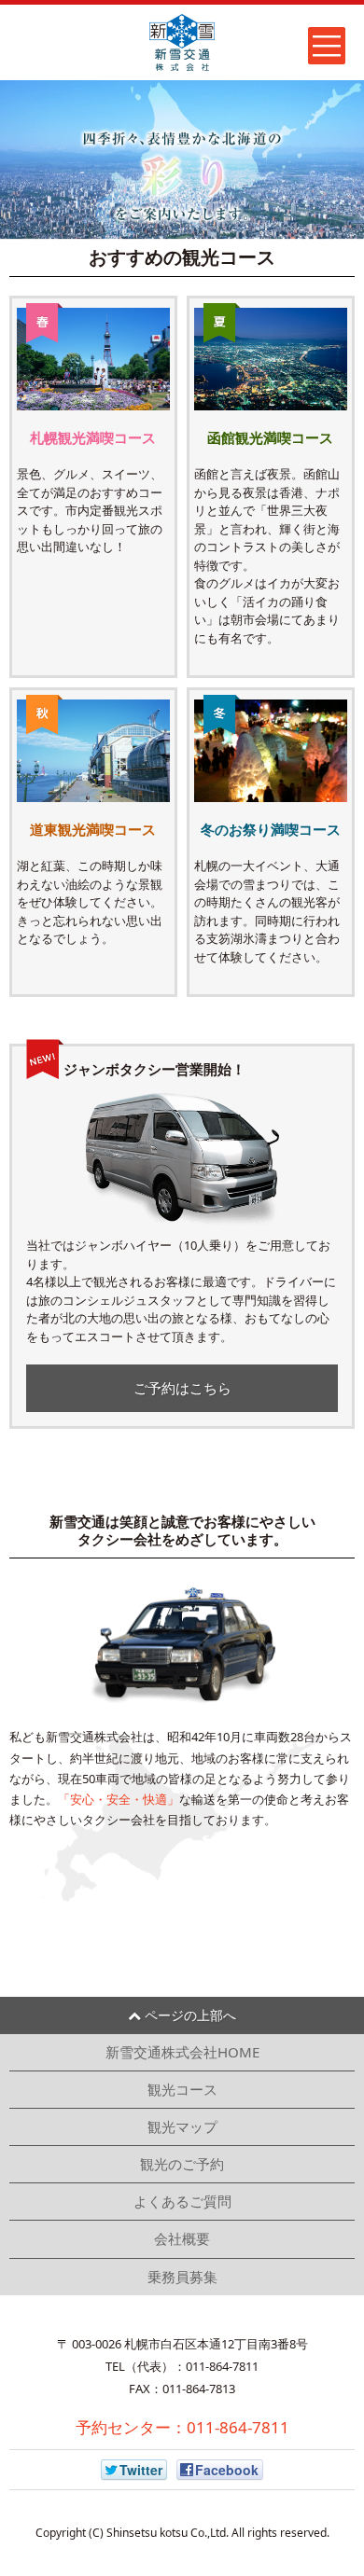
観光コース (182, 2089)
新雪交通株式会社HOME (182, 2052)
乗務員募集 (182, 2277)
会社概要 (182, 2238)
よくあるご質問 (182, 2201)
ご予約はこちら (182, 1388)
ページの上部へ (189, 2015)
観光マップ (182, 2126)
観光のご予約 (182, 2164)
